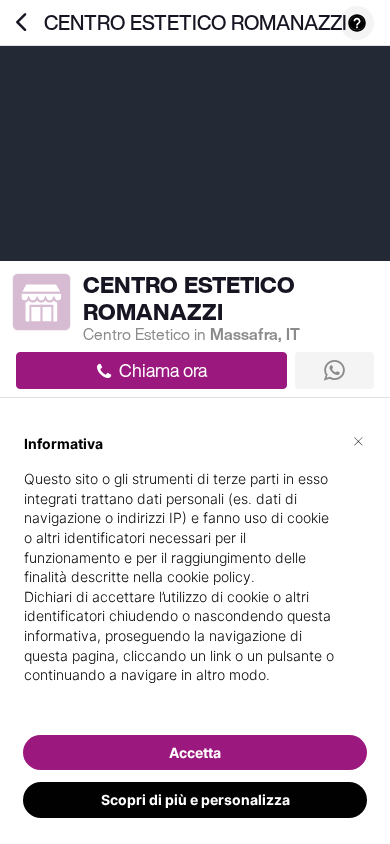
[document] (195, 575)
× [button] (358, 440)
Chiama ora (163, 370)
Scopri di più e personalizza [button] (195, 799)
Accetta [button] (195, 752)
